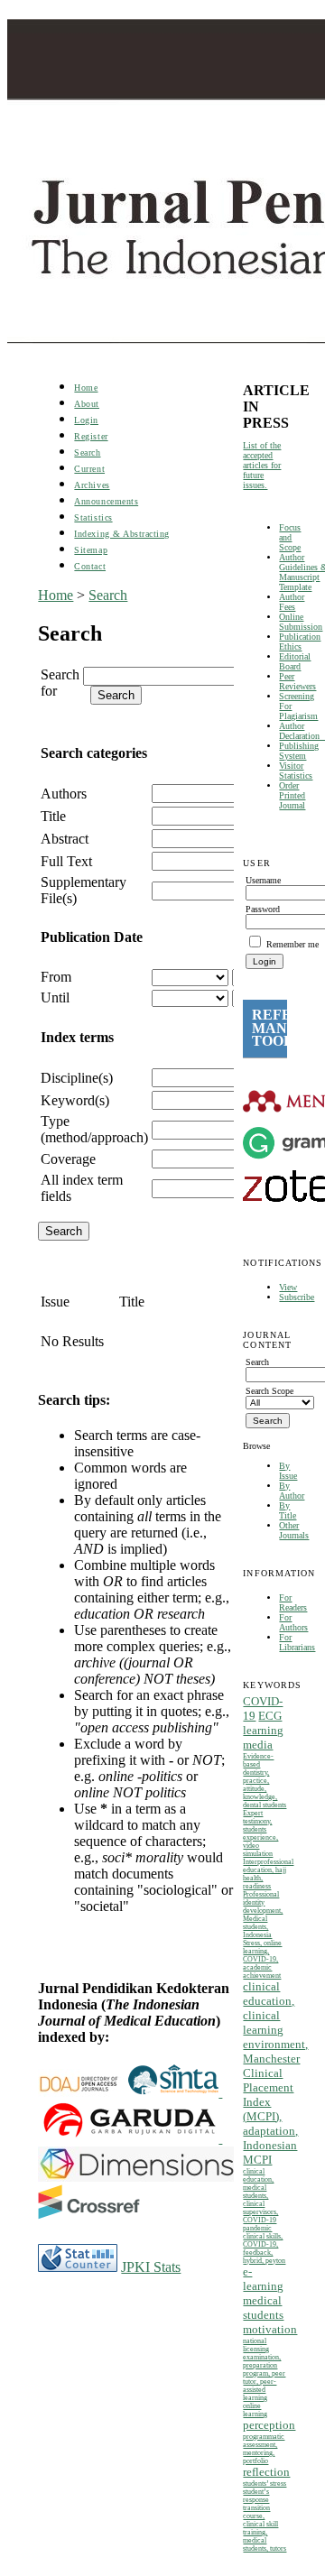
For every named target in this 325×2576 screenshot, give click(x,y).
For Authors (293, 1622)
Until (55, 997)
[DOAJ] (83, 2092)
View (288, 1287)
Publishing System (299, 751)
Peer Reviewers (297, 681)
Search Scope (269, 1391)
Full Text (66, 861)
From (56, 977)
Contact (90, 566)
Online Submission (301, 622)
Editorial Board (295, 661)
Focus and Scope (290, 537)
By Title (288, 1510)
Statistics (93, 517)
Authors (64, 794)
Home (86, 388)
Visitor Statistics (296, 771)
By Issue (288, 1471)
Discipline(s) (77, 1078)
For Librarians (297, 1642)
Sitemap (91, 550)
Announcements (106, 501)
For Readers (293, 1602)
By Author (292, 1491)
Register (91, 436)
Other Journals (294, 1530)
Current (89, 469)
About (87, 404)
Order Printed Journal (292, 795)
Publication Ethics (300, 642)
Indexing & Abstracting (121, 534)
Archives (92, 485)
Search (87, 452)
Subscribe (297, 1297)
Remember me (292, 944)
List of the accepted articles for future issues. (262, 465)
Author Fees (292, 602)
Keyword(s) (75, 1100)
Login (86, 420)
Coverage (68, 1159)
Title (53, 816)
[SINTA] (220, 2092)
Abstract (65, 839)
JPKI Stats (151, 2267)
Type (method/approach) (94, 1129)
